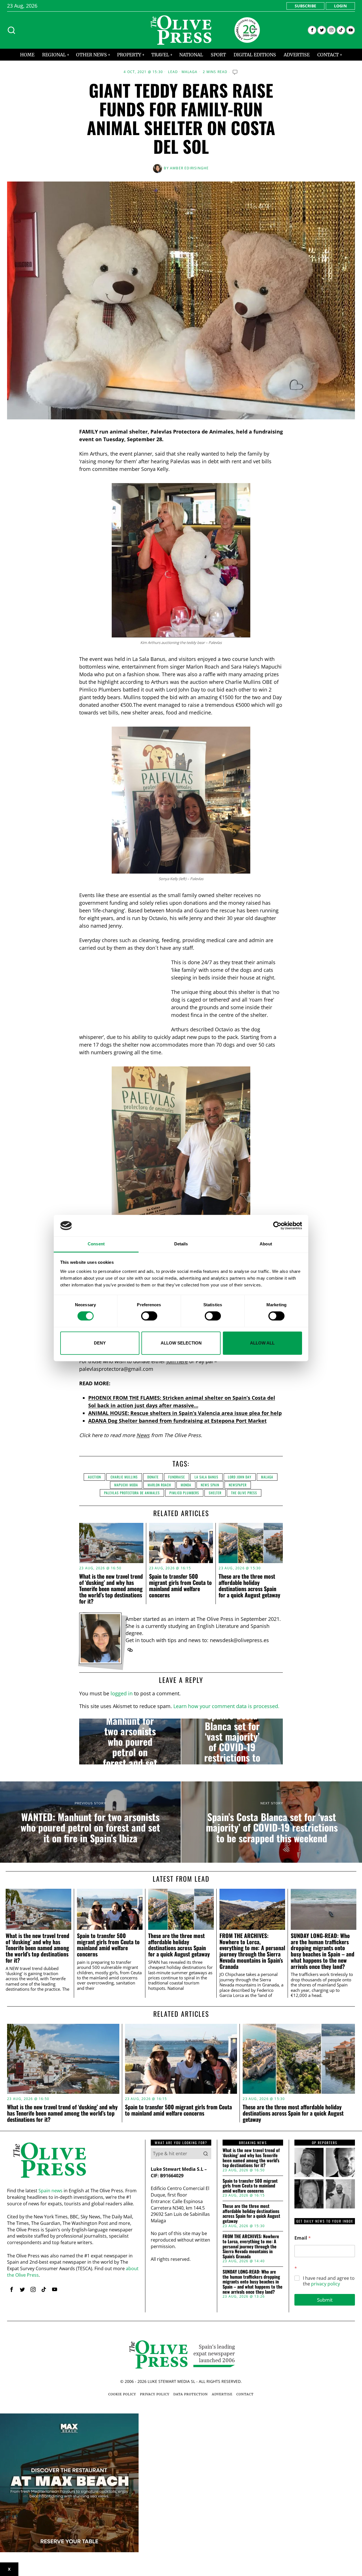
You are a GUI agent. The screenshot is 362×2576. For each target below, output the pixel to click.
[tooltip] (312, 30)
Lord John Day (240, 1477)
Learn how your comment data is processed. (226, 1706)
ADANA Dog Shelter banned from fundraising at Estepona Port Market (177, 1421)
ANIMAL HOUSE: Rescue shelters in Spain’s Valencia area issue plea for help (185, 1413)
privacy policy (326, 2284)
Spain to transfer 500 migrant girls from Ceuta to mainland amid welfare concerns (180, 1585)
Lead (173, 72)
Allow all (262, 1343)
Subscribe (305, 6)
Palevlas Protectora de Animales (132, 1493)
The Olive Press (244, 1493)
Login (340, 6)
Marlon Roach (159, 1485)
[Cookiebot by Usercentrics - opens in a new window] (277, 1226)
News (143, 1435)
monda (186, 1485)
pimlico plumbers (184, 1493)
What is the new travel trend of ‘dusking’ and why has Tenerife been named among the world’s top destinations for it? (111, 1589)
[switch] (149, 1316)
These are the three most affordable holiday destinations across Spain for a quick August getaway (249, 1585)
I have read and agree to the (329, 2281)
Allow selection (181, 1343)
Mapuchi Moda (126, 1485)
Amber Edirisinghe (189, 168)
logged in (122, 1693)
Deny (100, 1343)
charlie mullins (124, 1477)
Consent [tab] (96, 1244)
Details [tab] (181, 1244)
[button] (206, 2154)
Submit (325, 2300)
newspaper (238, 1485)
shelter (215, 1493)
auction (94, 1477)
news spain (210, 1485)
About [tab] (266, 1244)
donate (153, 1477)
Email (303, 2238)
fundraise (177, 1477)
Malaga (190, 72)
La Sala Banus (206, 1477)
